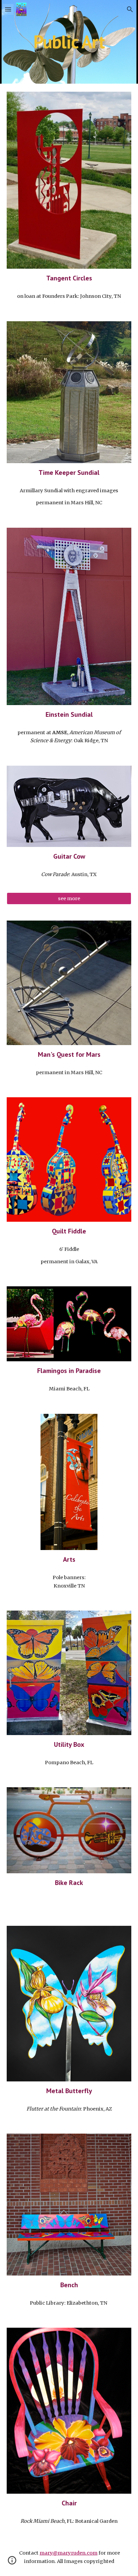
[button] (8, 9)
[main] (69, 42)
